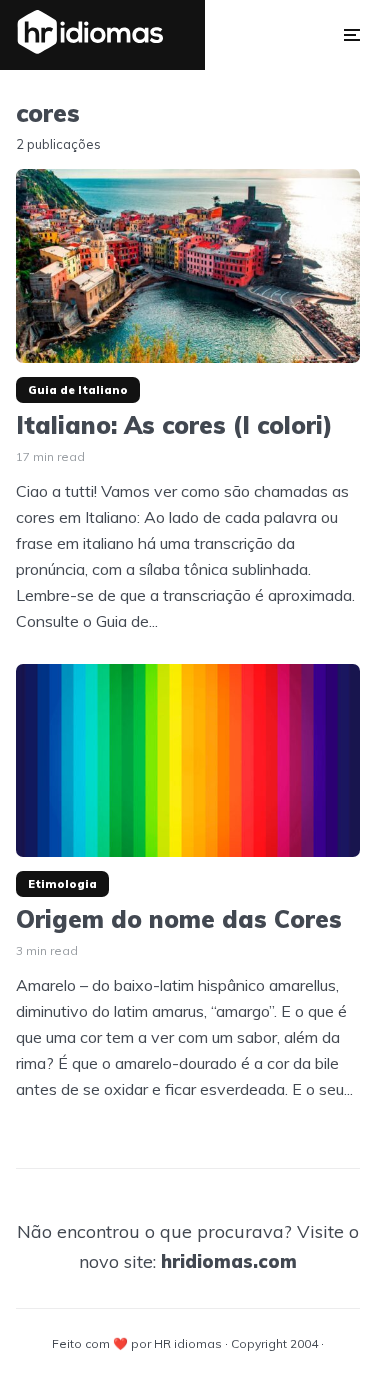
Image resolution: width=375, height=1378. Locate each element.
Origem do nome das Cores (179, 919)
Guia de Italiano (78, 390)
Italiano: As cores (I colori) (174, 425)
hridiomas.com (229, 1261)
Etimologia (62, 884)
